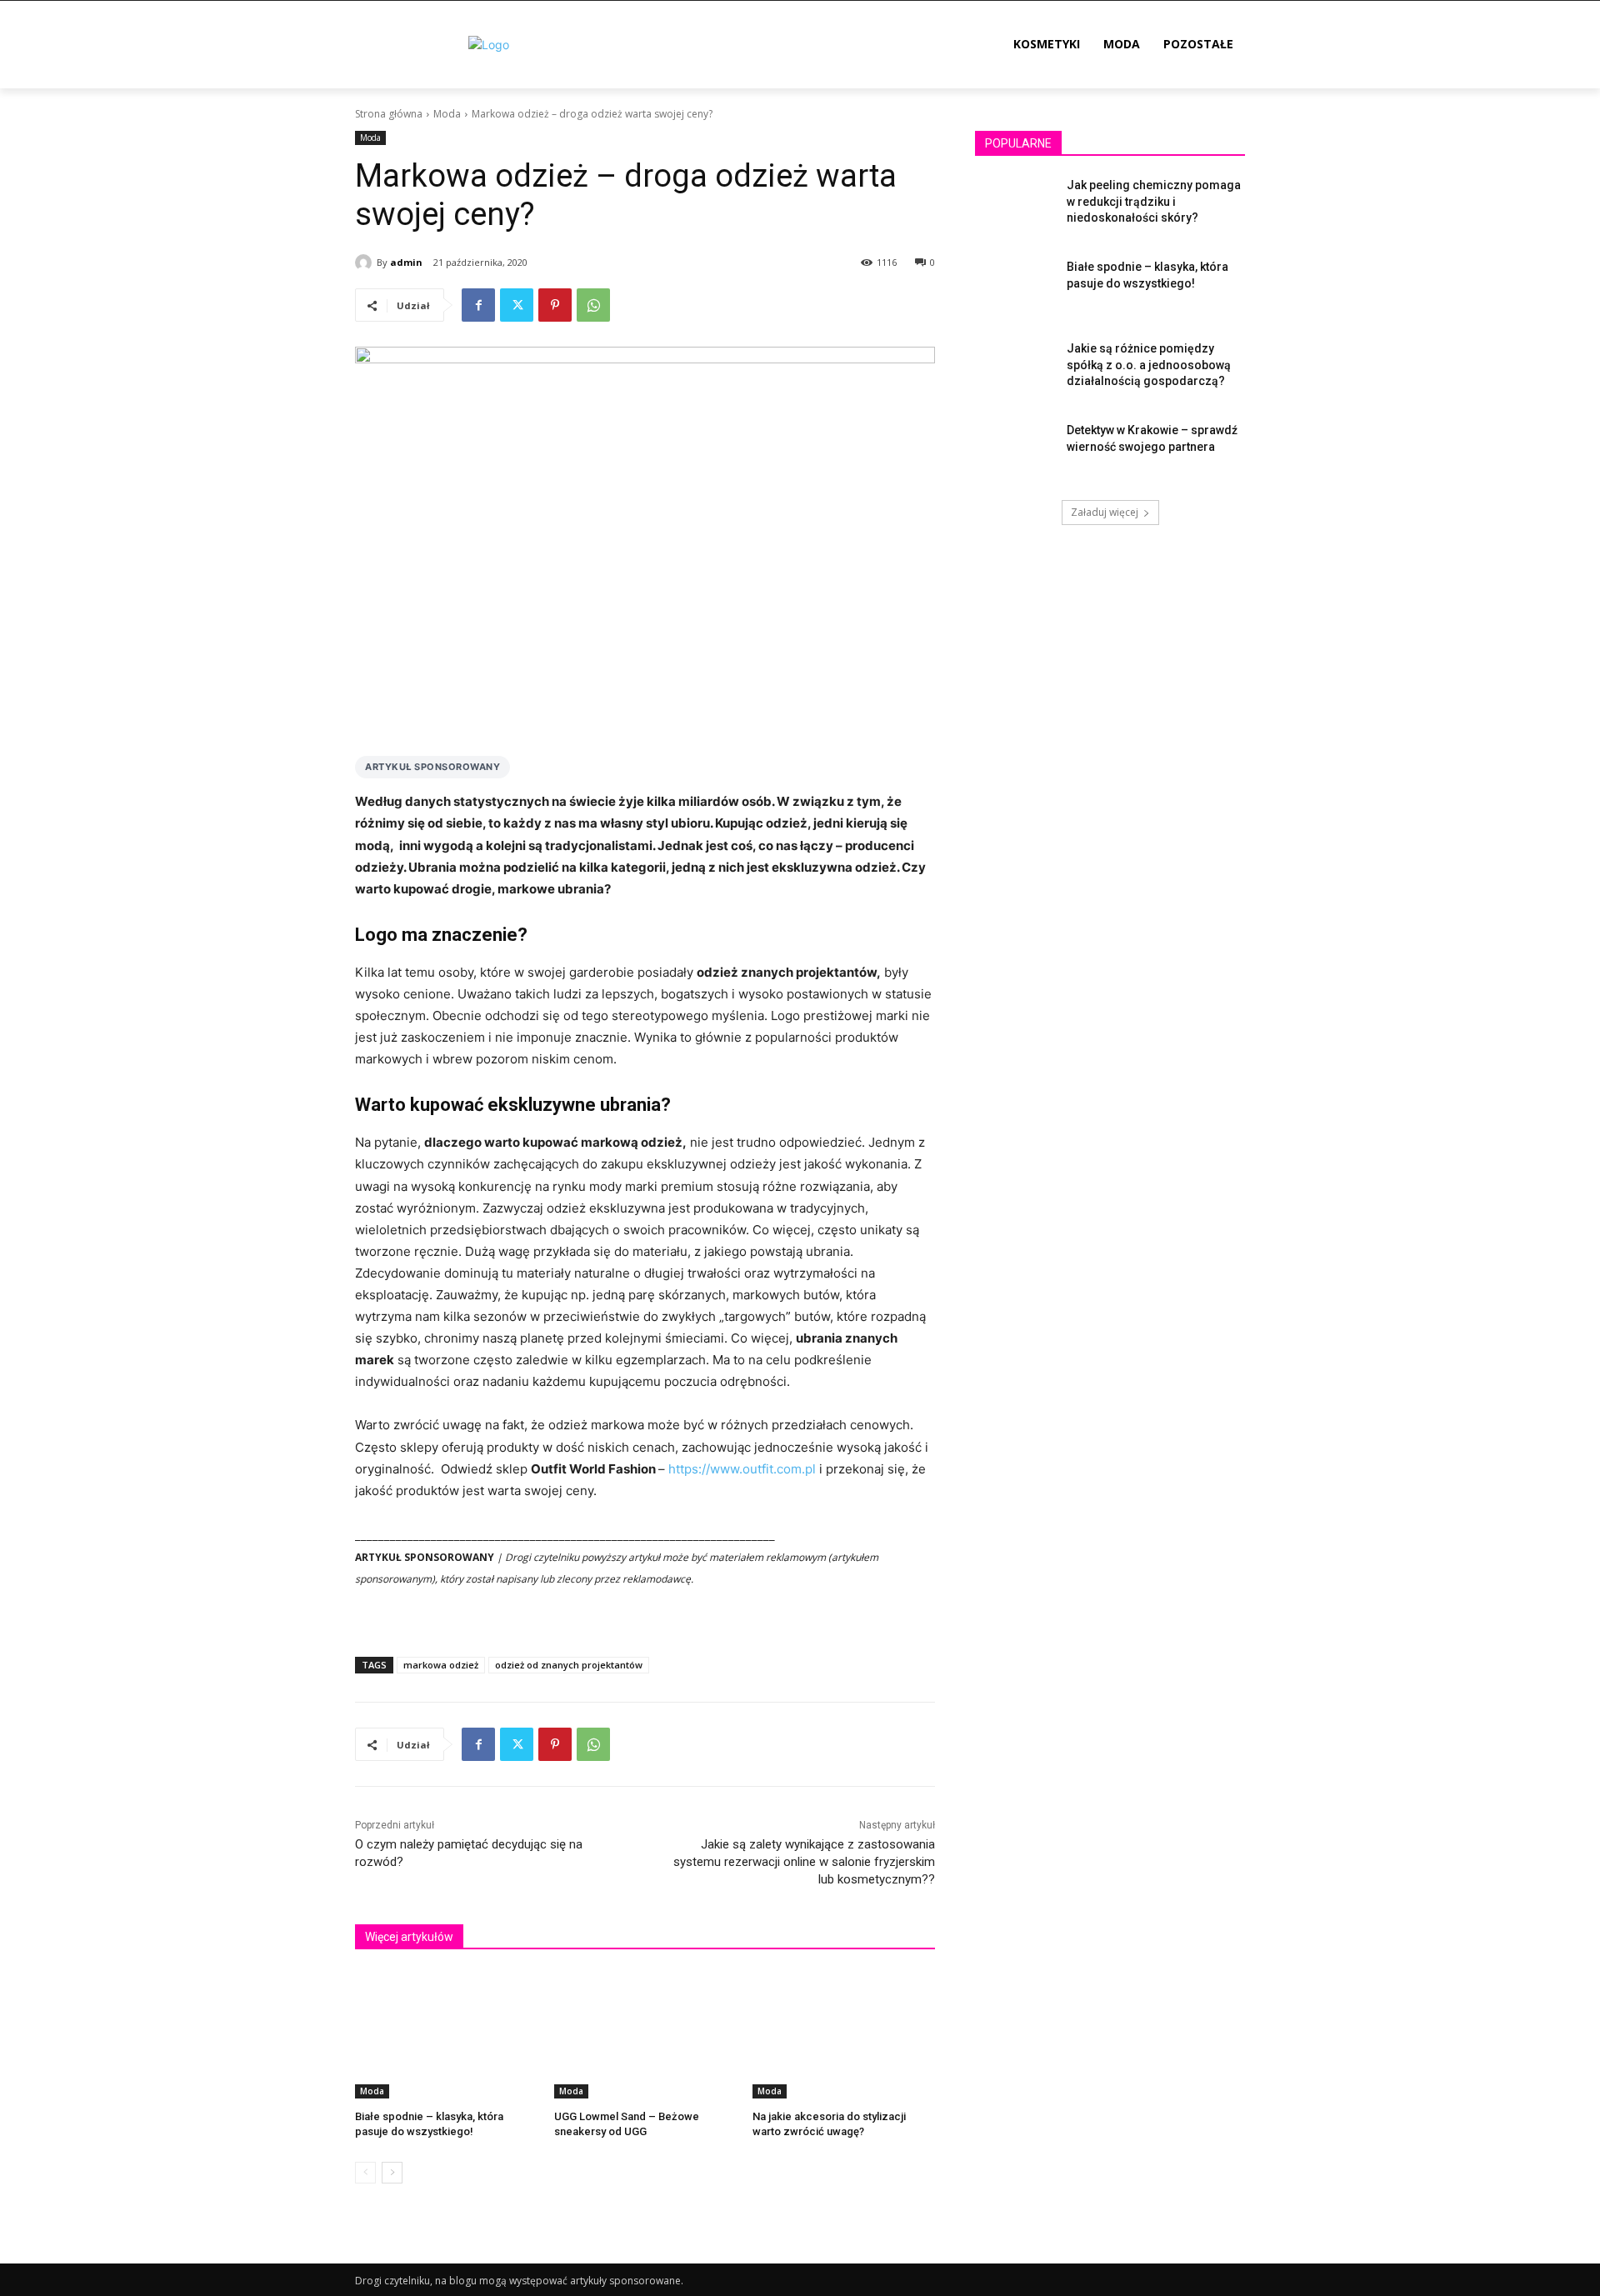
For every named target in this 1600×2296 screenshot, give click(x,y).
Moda (447, 114)
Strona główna (389, 114)
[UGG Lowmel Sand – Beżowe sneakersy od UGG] (645, 2035)
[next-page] (392, 2173)
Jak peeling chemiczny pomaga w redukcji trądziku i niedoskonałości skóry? (1154, 201)
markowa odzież (441, 1665)
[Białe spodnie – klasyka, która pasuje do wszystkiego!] (446, 2035)
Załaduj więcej (1105, 512)
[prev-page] (365, 2173)
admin (406, 262)
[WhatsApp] (593, 305)
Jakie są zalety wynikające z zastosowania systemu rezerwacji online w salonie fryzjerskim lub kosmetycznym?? (804, 1862)
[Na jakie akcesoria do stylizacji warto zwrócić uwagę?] (844, 2035)
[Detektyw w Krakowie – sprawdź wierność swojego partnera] (1015, 451)
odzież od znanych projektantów (569, 1665)
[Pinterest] (555, 305)
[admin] (366, 263)
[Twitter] (517, 305)
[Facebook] (478, 305)
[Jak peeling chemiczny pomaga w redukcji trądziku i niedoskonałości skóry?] (1015, 206)
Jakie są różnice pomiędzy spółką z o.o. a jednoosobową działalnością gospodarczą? (1149, 365)
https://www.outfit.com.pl (742, 1469)
